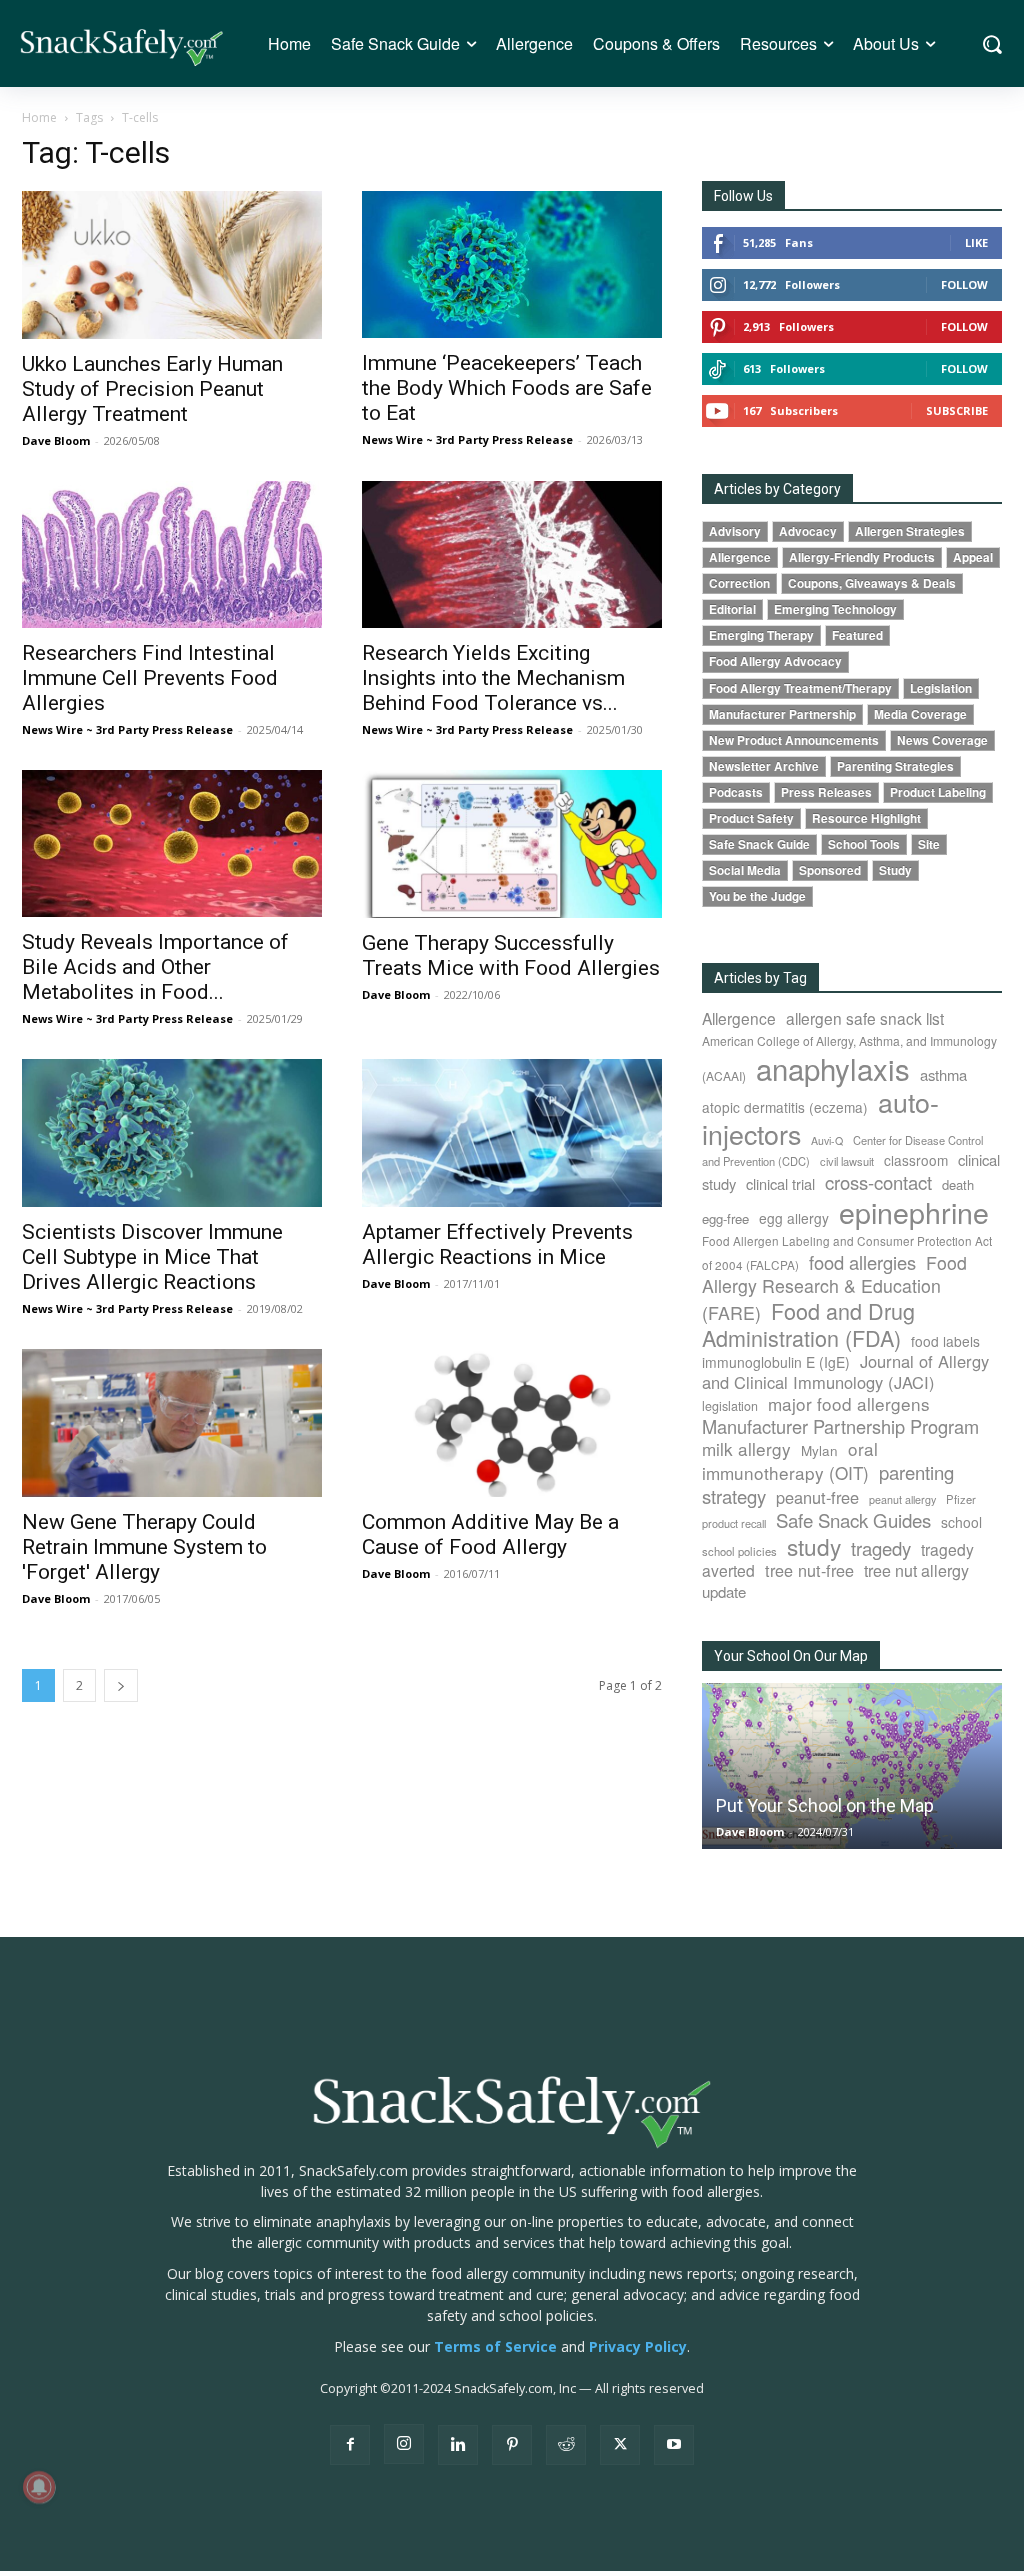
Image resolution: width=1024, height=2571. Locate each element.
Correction (739, 583)
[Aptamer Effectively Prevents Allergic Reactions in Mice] (512, 1133)
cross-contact (878, 1182)
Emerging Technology (835, 609)
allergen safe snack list (865, 1018)
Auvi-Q (827, 1140)
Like (976, 242)
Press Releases (826, 792)
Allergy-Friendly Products (862, 557)
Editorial (732, 609)
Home (39, 117)
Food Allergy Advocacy (775, 661)
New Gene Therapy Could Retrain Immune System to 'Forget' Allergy (144, 1547)
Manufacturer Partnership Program (840, 1426)
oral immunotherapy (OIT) (790, 1460)
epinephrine (914, 1211)
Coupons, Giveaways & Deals (872, 583)
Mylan (819, 1450)
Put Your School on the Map (825, 1805)
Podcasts (736, 792)
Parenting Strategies (895, 766)
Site (929, 844)
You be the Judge (757, 896)
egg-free (725, 1218)
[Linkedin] (458, 2445)
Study (895, 870)
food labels (945, 1341)
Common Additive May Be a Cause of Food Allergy (490, 1534)
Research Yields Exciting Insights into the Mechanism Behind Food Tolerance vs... (493, 678)
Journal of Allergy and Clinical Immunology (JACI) (845, 1371)
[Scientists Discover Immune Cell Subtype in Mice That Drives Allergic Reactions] (172, 1133)
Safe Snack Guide (759, 844)
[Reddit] (566, 2445)
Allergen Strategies (910, 531)
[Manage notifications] (39, 2487)
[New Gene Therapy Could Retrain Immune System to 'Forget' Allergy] (172, 1423)
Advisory (735, 531)
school (961, 1522)
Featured (857, 635)
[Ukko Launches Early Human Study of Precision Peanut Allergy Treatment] (172, 265)
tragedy (881, 1548)
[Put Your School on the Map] (852, 1766)
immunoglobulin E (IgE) (776, 1362)
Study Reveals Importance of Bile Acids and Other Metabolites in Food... (155, 967)
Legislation (941, 688)
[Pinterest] (512, 2445)
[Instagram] (404, 2444)
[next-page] (121, 1685)
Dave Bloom (56, 440)
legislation (730, 1406)
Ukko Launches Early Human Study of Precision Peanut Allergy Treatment (152, 389)
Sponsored (830, 870)
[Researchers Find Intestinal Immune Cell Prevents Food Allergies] (172, 554)
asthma (943, 1074)
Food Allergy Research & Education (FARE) (834, 1287)
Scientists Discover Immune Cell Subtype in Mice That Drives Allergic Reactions (152, 1257)
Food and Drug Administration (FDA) (808, 1324)
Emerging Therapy (761, 635)
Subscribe (957, 410)
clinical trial (780, 1183)
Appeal (973, 557)
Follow (964, 284)
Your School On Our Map (791, 1656)
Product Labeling (938, 792)
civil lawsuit (847, 1161)
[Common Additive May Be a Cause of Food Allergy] (512, 1423)
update (724, 1591)
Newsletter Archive (764, 766)
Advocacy (808, 531)
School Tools (864, 844)
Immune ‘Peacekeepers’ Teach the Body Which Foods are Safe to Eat (507, 388)
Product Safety (751, 818)
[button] (991, 44)
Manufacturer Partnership (782, 714)
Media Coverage (920, 714)
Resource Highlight (866, 818)
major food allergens (849, 1403)
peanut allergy (902, 1499)
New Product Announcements (794, 740)
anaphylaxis (833, 1068)
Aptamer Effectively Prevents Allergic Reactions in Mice (497, 1244)
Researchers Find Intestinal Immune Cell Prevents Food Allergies (150, 678)
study (814, 1546)
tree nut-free (809, 1570)
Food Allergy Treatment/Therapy (800, 688)
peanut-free (817, 1497)
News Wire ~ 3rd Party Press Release (467, 439)
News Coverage (942, 740)
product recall (734, 1523)
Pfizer (961, 1499)
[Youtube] (674, 2445)
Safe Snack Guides (853, 1519)
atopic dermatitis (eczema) (785, 1107)
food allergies (862, 1262)
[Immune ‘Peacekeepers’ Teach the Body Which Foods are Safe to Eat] (512, 264)
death (958, 1184)
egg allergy (794, 1218)
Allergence (740, 557)
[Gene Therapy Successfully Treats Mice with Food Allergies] (512, 844)
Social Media (745, 870)
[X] (620, 2445)
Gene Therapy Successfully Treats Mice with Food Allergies (511, 955)
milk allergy (746, 1448)
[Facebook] (350, 2445)
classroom (916, 1160)
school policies (739, 1551)
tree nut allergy (916, 1570)
